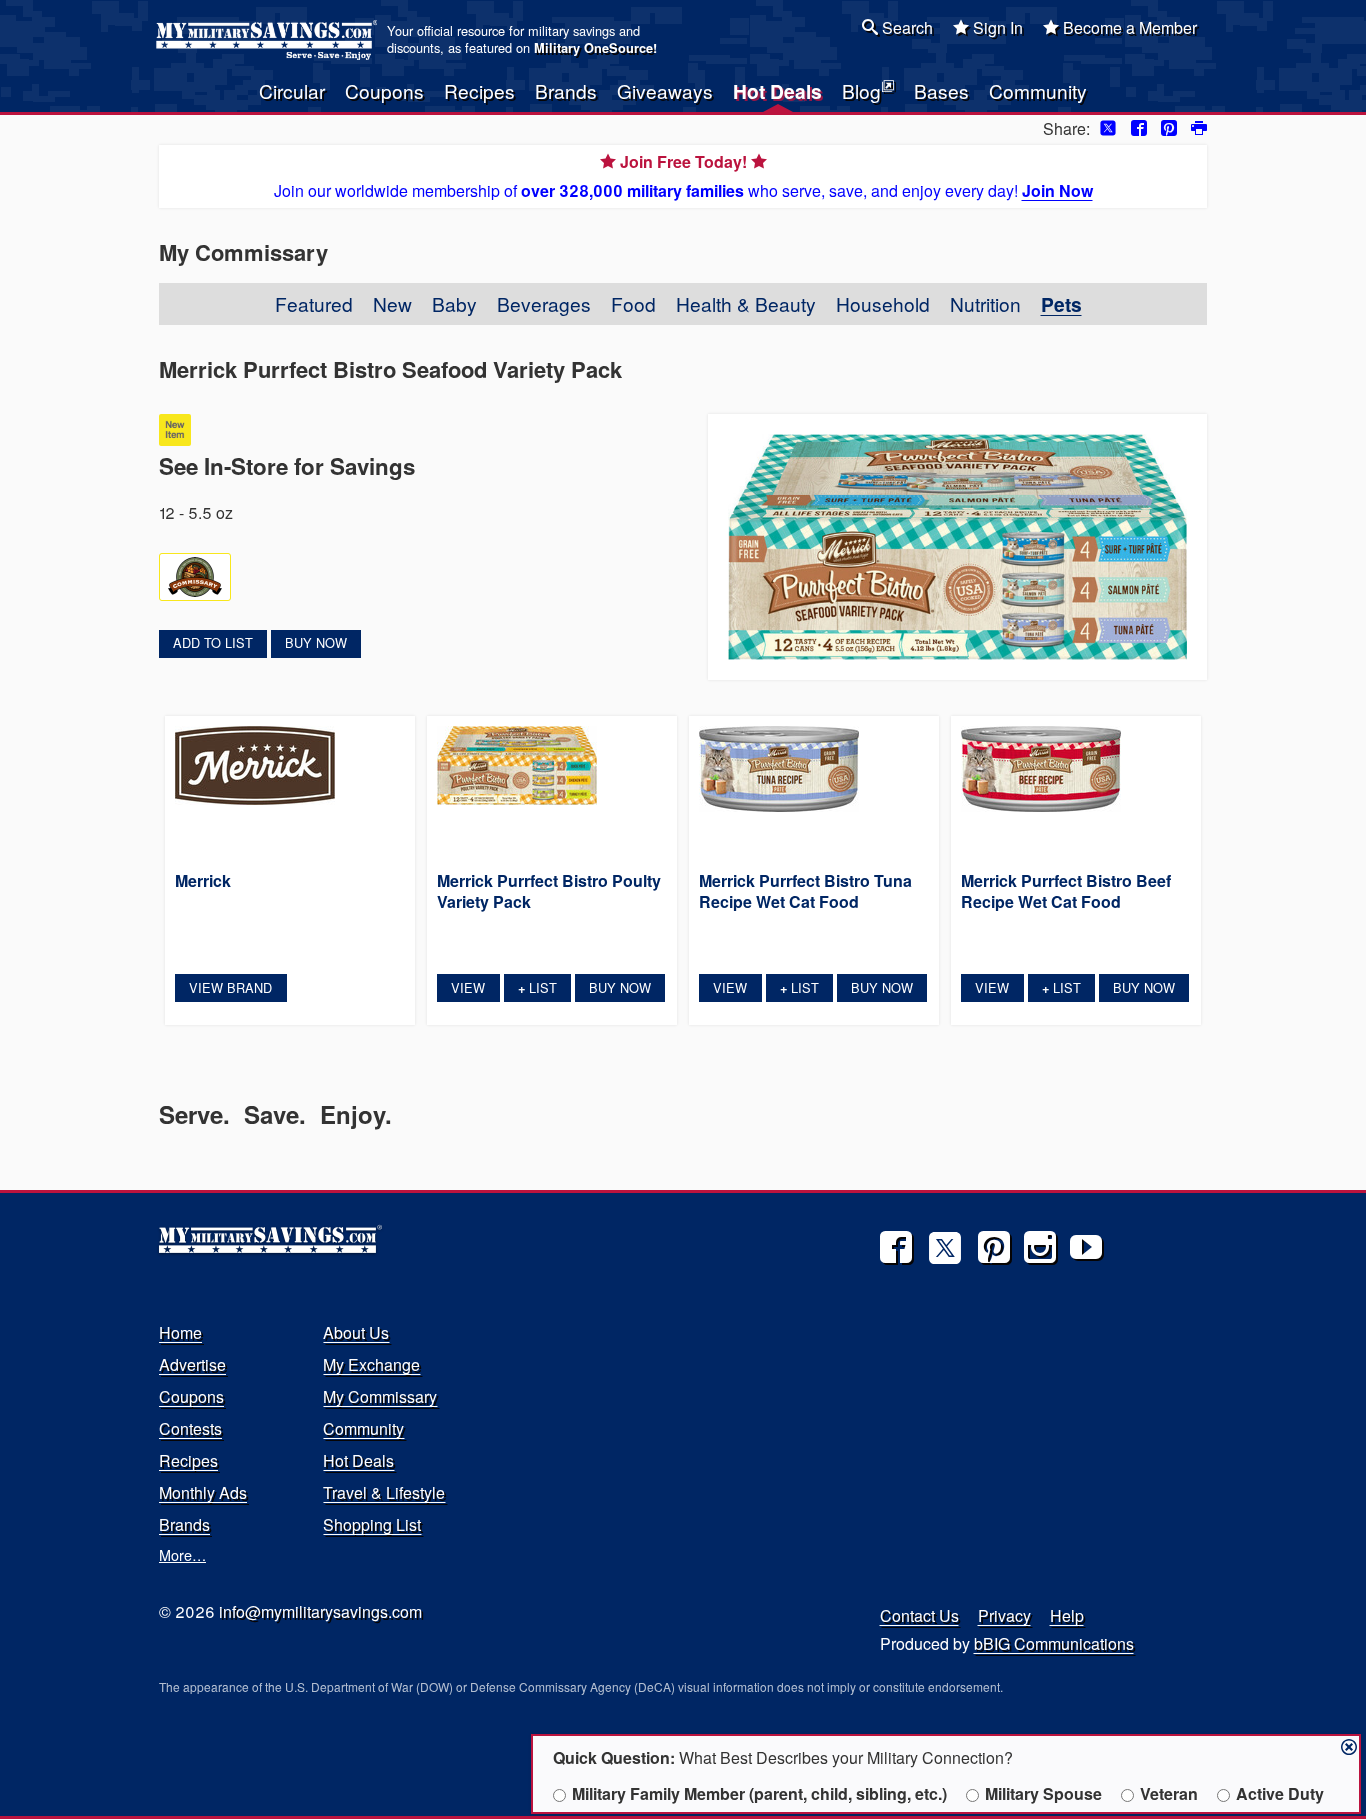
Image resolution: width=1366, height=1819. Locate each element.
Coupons (384, 90)
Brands (566, 90)
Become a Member (1128, 27)
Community (1038, 90)
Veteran (1169, 1793)
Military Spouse (1043, 1793)
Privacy (1004, 1615)
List (537, 987)
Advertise (192, 1364)
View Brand (230, 987)
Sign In (996, 27)
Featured (314, 303)
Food (633, 303)
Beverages (544, 303)
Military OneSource (593, 48)
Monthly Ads (203, 1492)
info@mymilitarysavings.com (320, 1611)
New (392, 303)
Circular (292, 90)
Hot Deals (777, 91)
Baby (454, 303)
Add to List (213, 642)
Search (905, 27)
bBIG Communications (1054, 1643)
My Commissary (380, 1396)
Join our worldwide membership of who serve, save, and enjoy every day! (683, 176)
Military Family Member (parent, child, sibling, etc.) (759, 1793)
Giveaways (665, 90)
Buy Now (316, 642)
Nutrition (985, 303)
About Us (356, 1332)
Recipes (479, 90)
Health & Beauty (746, 303)
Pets (1061, 304)
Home (180, 1332)
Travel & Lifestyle (384, 1492)
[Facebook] (896, 1247)
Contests (190, 1428)
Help (1067, 1615)
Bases (941, 90)
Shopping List (372, 1524)
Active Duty (1280, 1793)
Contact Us (919, 1615)
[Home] (269, 40)
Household (883, 303)
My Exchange (371, 1364)
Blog (861, 90)
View (468, 987)
